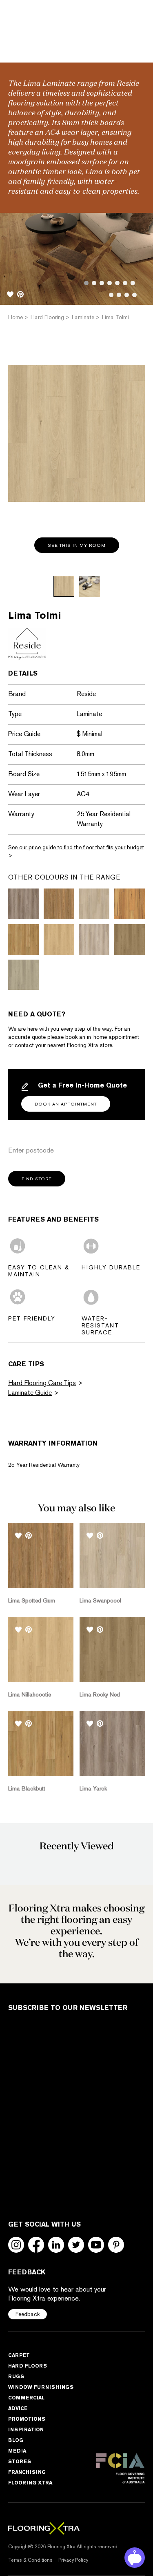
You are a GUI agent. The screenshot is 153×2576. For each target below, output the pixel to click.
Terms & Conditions (30, 2560)
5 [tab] (117, 283)
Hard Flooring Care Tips (42, 1383)
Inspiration (26, 2429)
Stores (20, 2461)
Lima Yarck (93, 1788)
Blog (16, 2440)
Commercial (26, 2398)
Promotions (27, 2419)
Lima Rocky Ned (100, 1694)
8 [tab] (111, 295)
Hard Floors (28, 2366)
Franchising (27, 2472)
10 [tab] (127, 295)
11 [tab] (134, 295)
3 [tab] (102, 283)
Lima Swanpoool (100, 1600)
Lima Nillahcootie (30, 1694)
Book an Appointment (66, 1104)
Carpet (19, 2355)
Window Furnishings (41, 2387)
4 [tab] (110, 283)
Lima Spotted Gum (32, 1600)
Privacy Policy (73, 2560)
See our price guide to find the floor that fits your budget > (76, 851)
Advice (18, 2408)
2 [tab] (94, 283)
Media (17, 2451)
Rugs (16, 2376)
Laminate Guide (30, 1393)
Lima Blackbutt (27, 1788)
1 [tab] (86, 283)
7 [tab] (133, 283)
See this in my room (77, 545)
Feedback (28, 2314)
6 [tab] (125, 283)
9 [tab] (119, 295)
